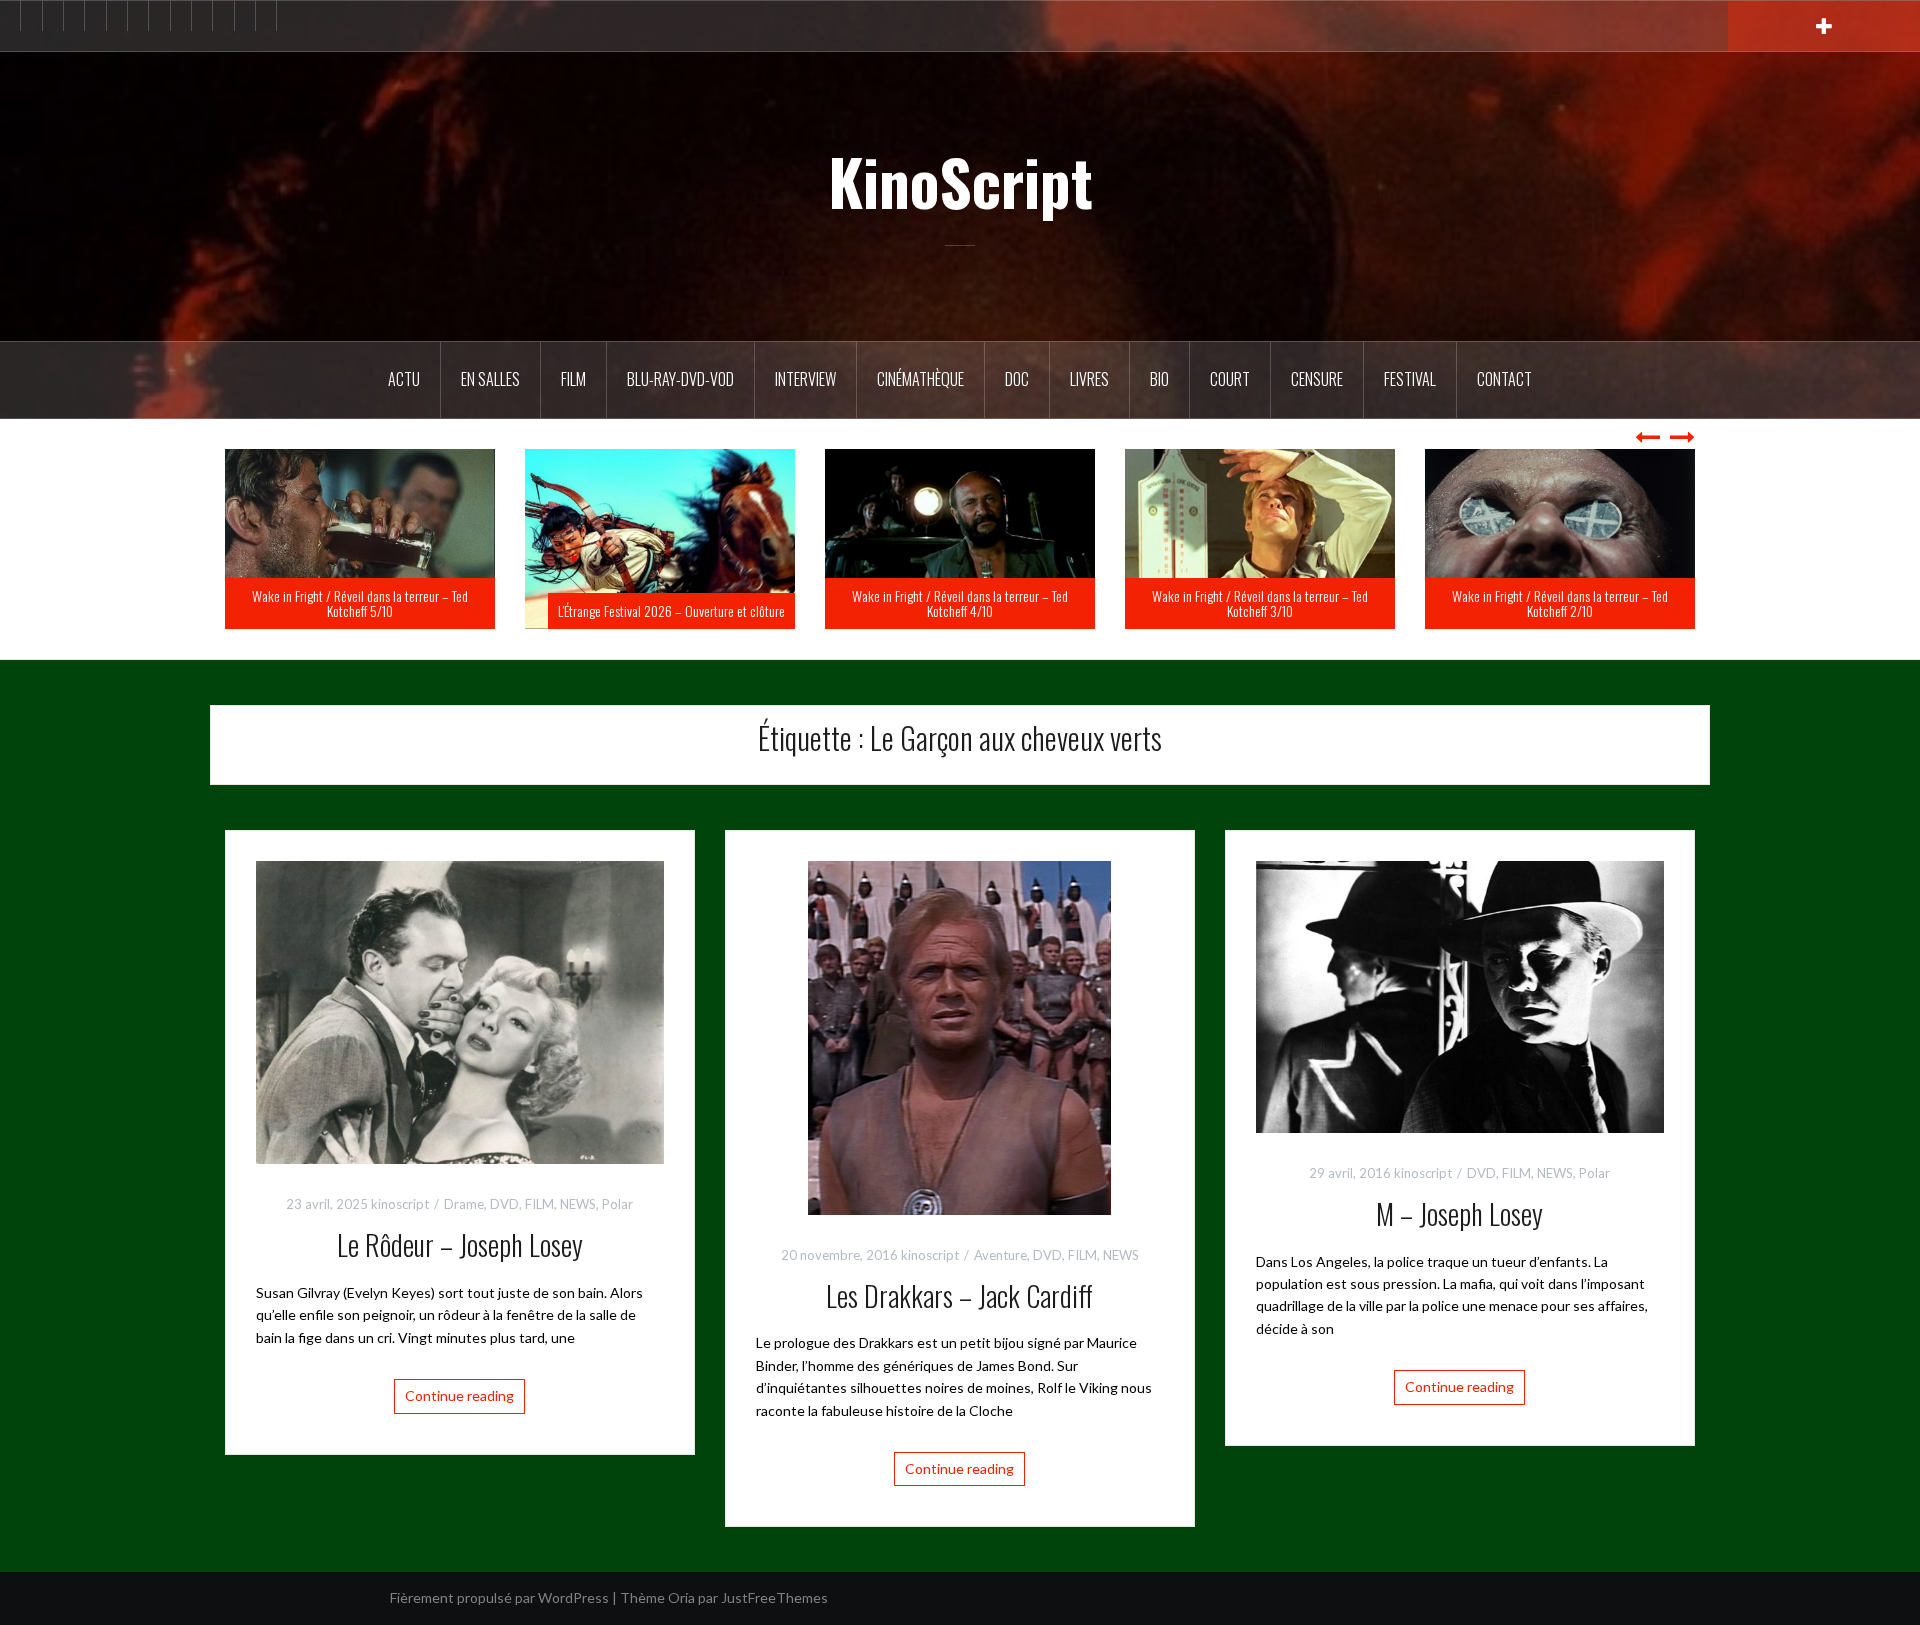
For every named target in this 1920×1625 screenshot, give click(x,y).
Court (1230, 379)
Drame (464, 1204)
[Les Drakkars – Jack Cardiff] (959, 1035)
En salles (490, 379)
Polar (617, 1204)
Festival (1410, 379)
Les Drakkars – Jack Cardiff (959, 1295)
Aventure (1000, 1255)
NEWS (578, 1204)
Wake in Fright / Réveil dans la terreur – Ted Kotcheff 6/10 (360, 603)
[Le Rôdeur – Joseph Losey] (460, 1010)
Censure (1317, 379)
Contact (1504, 379)
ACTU (404, 379)
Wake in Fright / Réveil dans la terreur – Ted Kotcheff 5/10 (660, 603)
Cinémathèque (920, 379)
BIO (1159, 379)
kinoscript (400, 1204)
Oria (681, 1597)
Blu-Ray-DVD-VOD (680, 379)
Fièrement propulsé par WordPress (499, 1597)
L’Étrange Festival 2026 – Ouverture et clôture (971, 610)
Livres (1089, 379)
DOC (1017, 379)
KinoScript (960, 181)
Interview (805, 379)
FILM (573, 379)
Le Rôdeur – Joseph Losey (460, 1244)
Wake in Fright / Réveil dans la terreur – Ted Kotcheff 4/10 (1260, 603)
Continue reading (459, 1395)
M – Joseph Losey (1459, 1213)
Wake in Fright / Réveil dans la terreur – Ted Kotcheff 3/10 (1560, 603)
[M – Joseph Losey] (1460, 994)
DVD (504, 1204)
